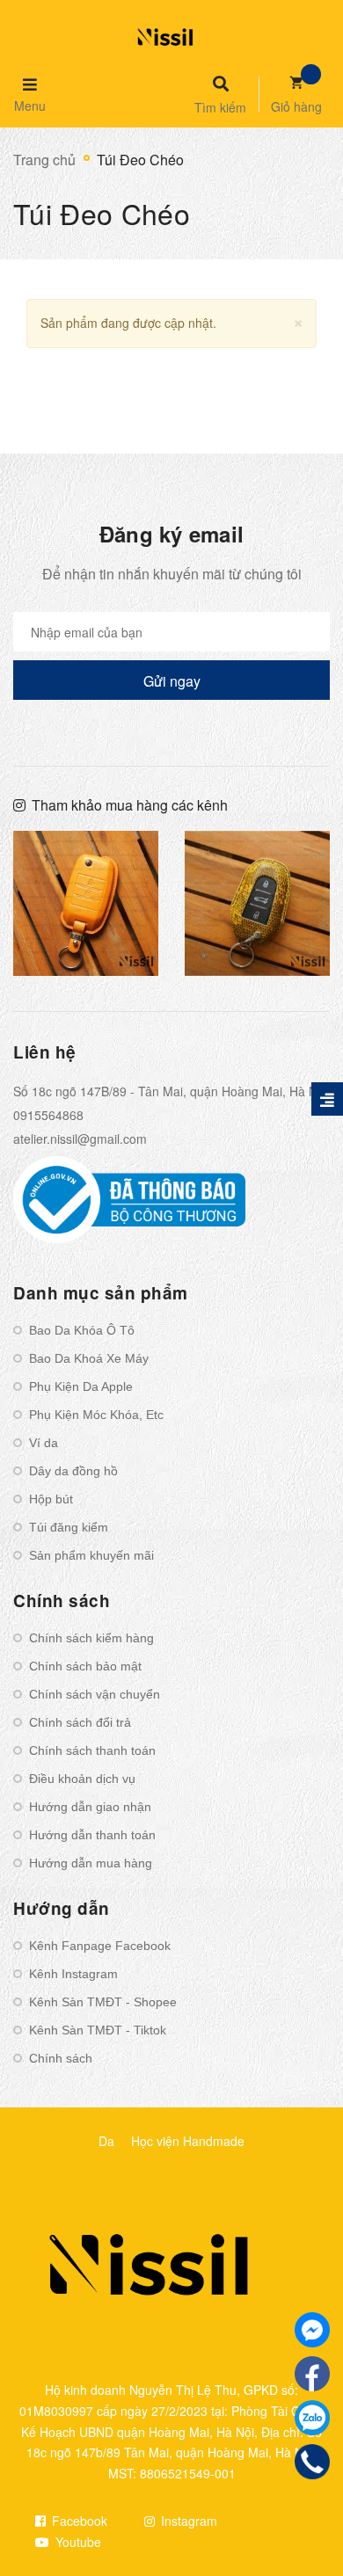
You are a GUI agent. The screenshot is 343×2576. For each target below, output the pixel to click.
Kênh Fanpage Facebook (100, 1946)
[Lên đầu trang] (301, 2515)
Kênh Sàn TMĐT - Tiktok (98, 2030)
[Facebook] (312, 2374)
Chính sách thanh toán (92, 1750)
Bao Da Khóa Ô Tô (82, 1330)
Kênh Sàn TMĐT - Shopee (103, 2002)
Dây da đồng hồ (73, 1471)
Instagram (187, 2521)
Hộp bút (51, 1499)
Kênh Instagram (73, 1974)
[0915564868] (312, 2462)
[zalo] (312, 2418)
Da (106, 2141)
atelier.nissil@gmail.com (80, 1139)
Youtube (77, 2542)
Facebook (78, 2521)
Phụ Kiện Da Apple (81, 1386)
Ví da (44, 1443)
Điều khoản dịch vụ (82, 1779)
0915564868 (48, 1115)
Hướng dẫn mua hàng (91, 1863)
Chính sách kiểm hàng (91, 1638)
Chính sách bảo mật (85, 1666)
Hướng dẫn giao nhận (90, 1807)
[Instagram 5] (86, 903)
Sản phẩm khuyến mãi (91, 1555)
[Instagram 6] (257, 903)
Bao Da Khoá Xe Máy (89, 1358)
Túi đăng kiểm (69, 1527)
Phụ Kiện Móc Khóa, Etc (96, 1415)
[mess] (312, 2330)
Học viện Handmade (188, 2141)
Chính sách (61, 2058)
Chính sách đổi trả (80, 1722)
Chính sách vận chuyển (95, 1694)
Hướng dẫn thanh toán (92, 1835)
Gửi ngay (172, 681)
